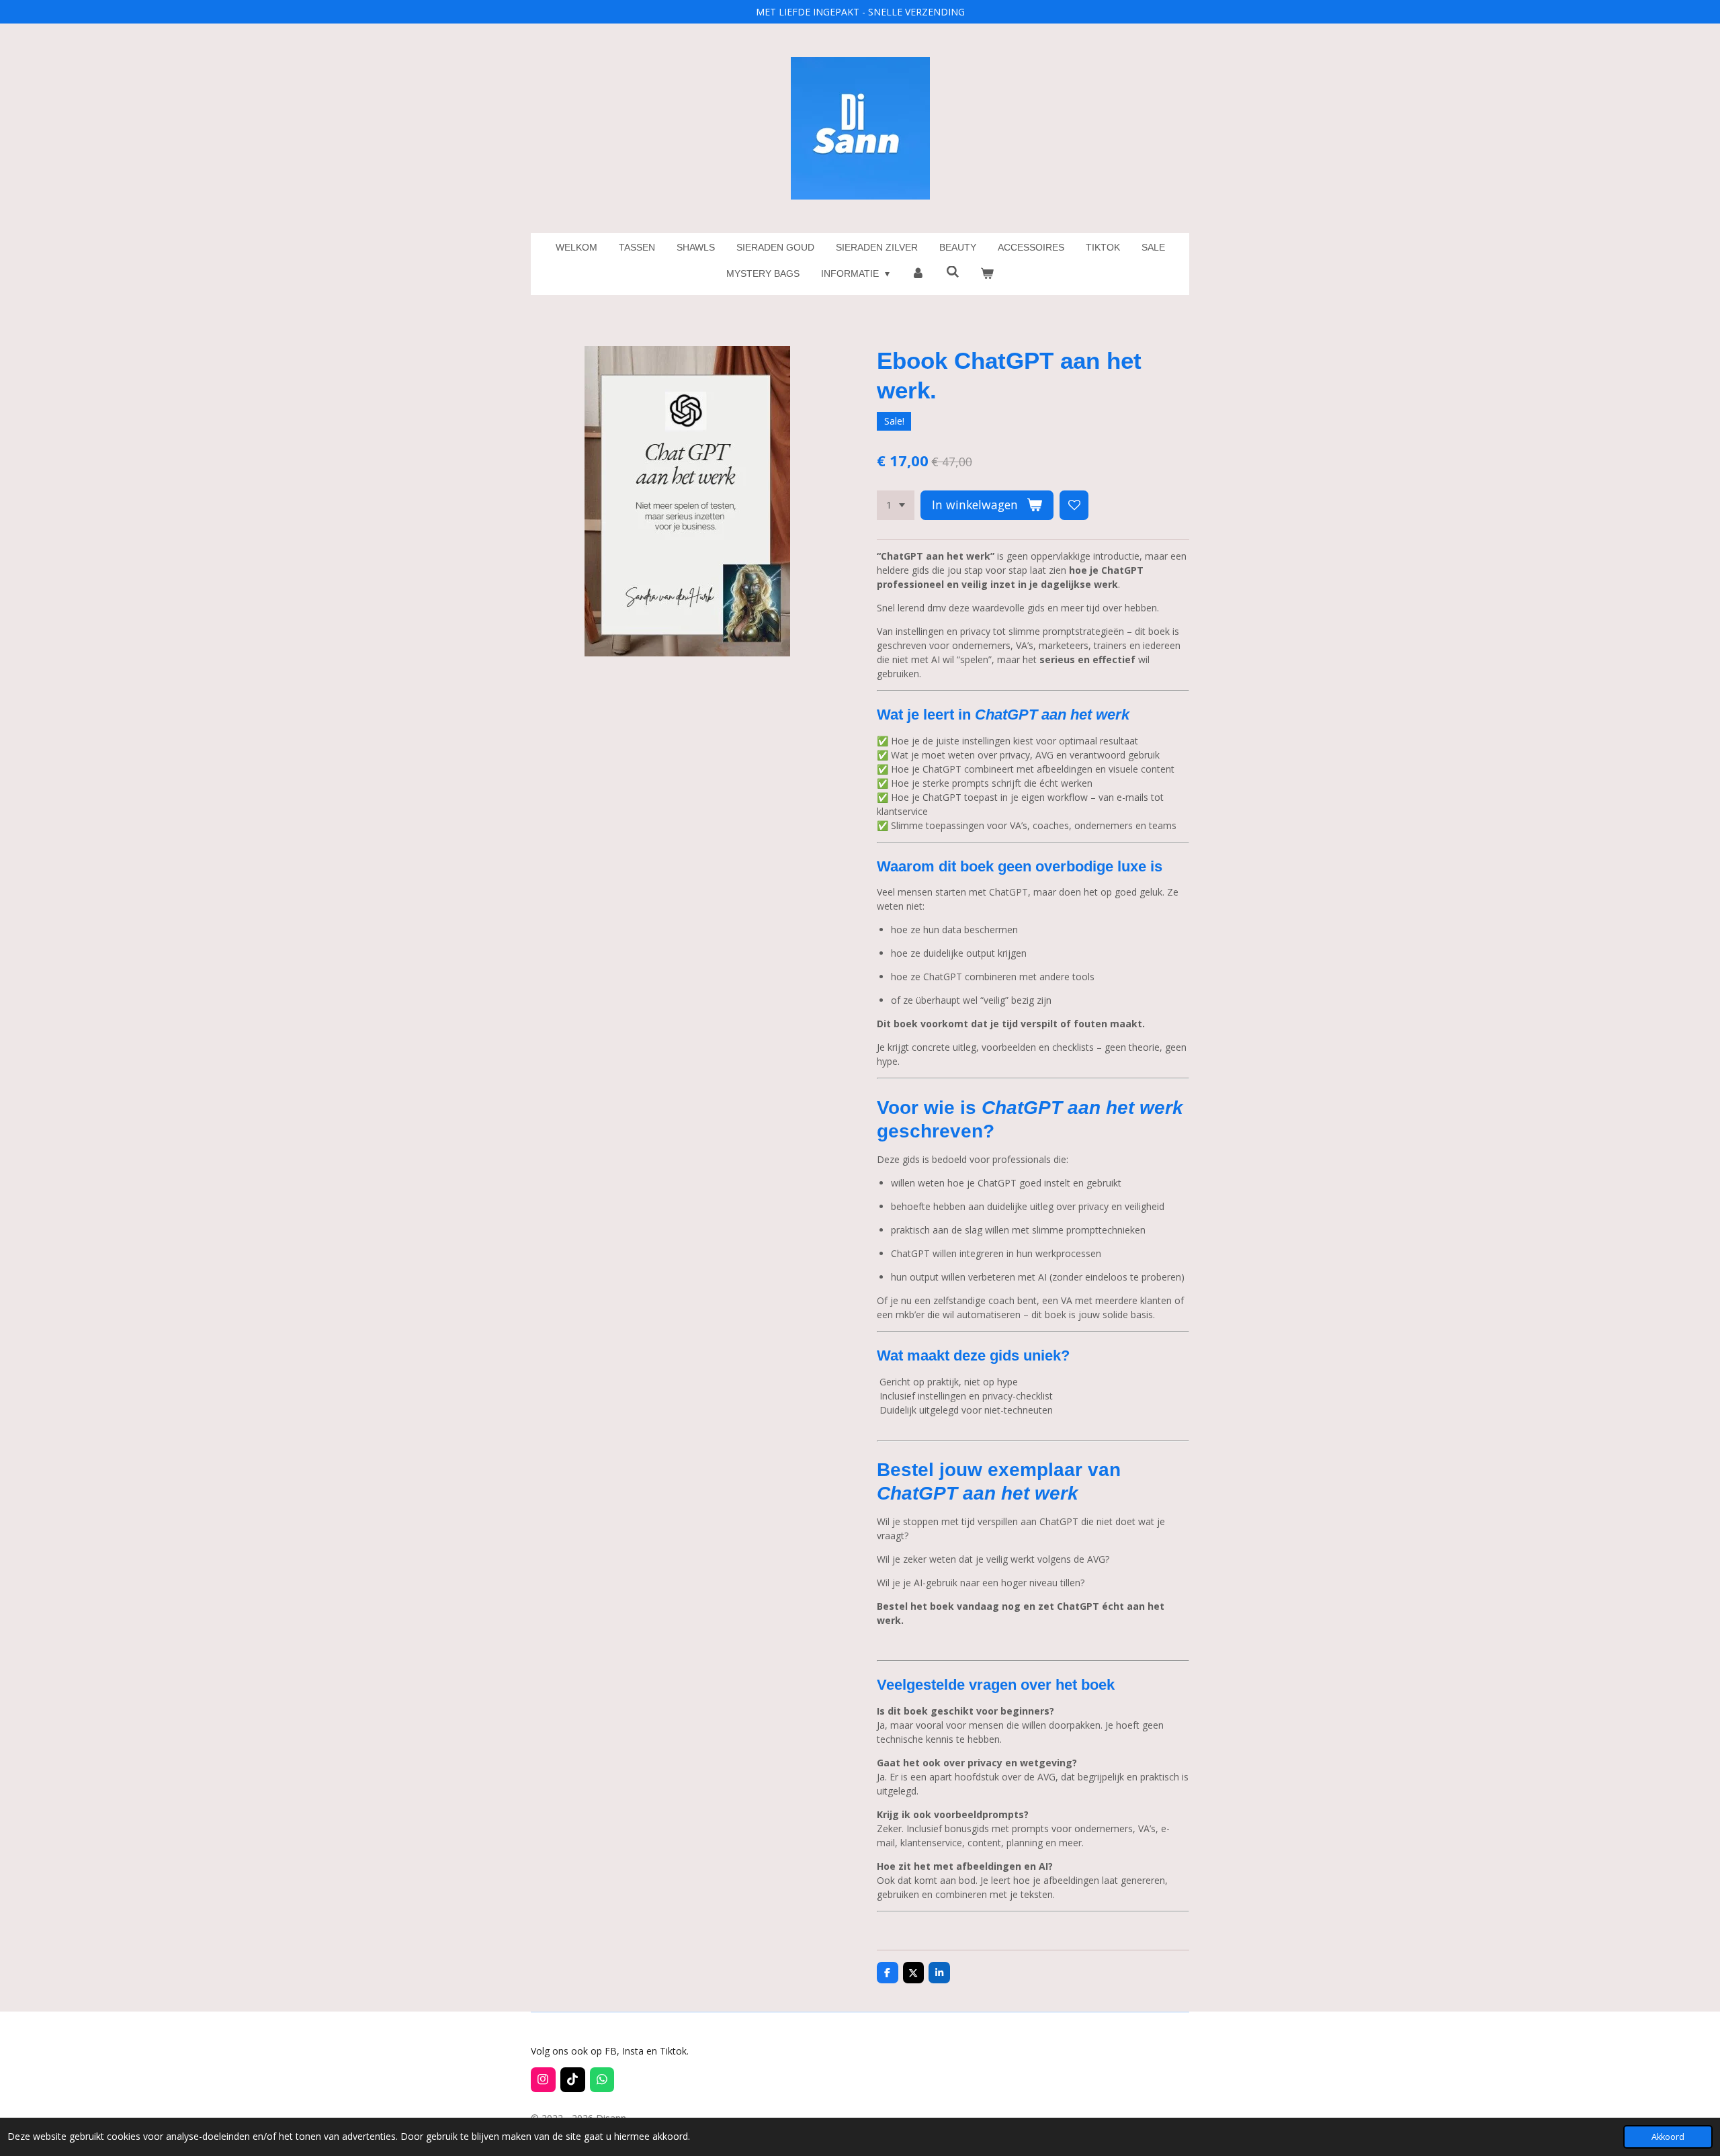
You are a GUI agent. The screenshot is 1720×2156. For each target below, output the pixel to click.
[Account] (918, 274)
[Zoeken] (953, 272)
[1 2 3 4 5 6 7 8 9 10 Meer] (896, 505)
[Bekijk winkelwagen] (988, 274)
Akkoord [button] (1668, 2137)
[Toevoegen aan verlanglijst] (1074, 505)
